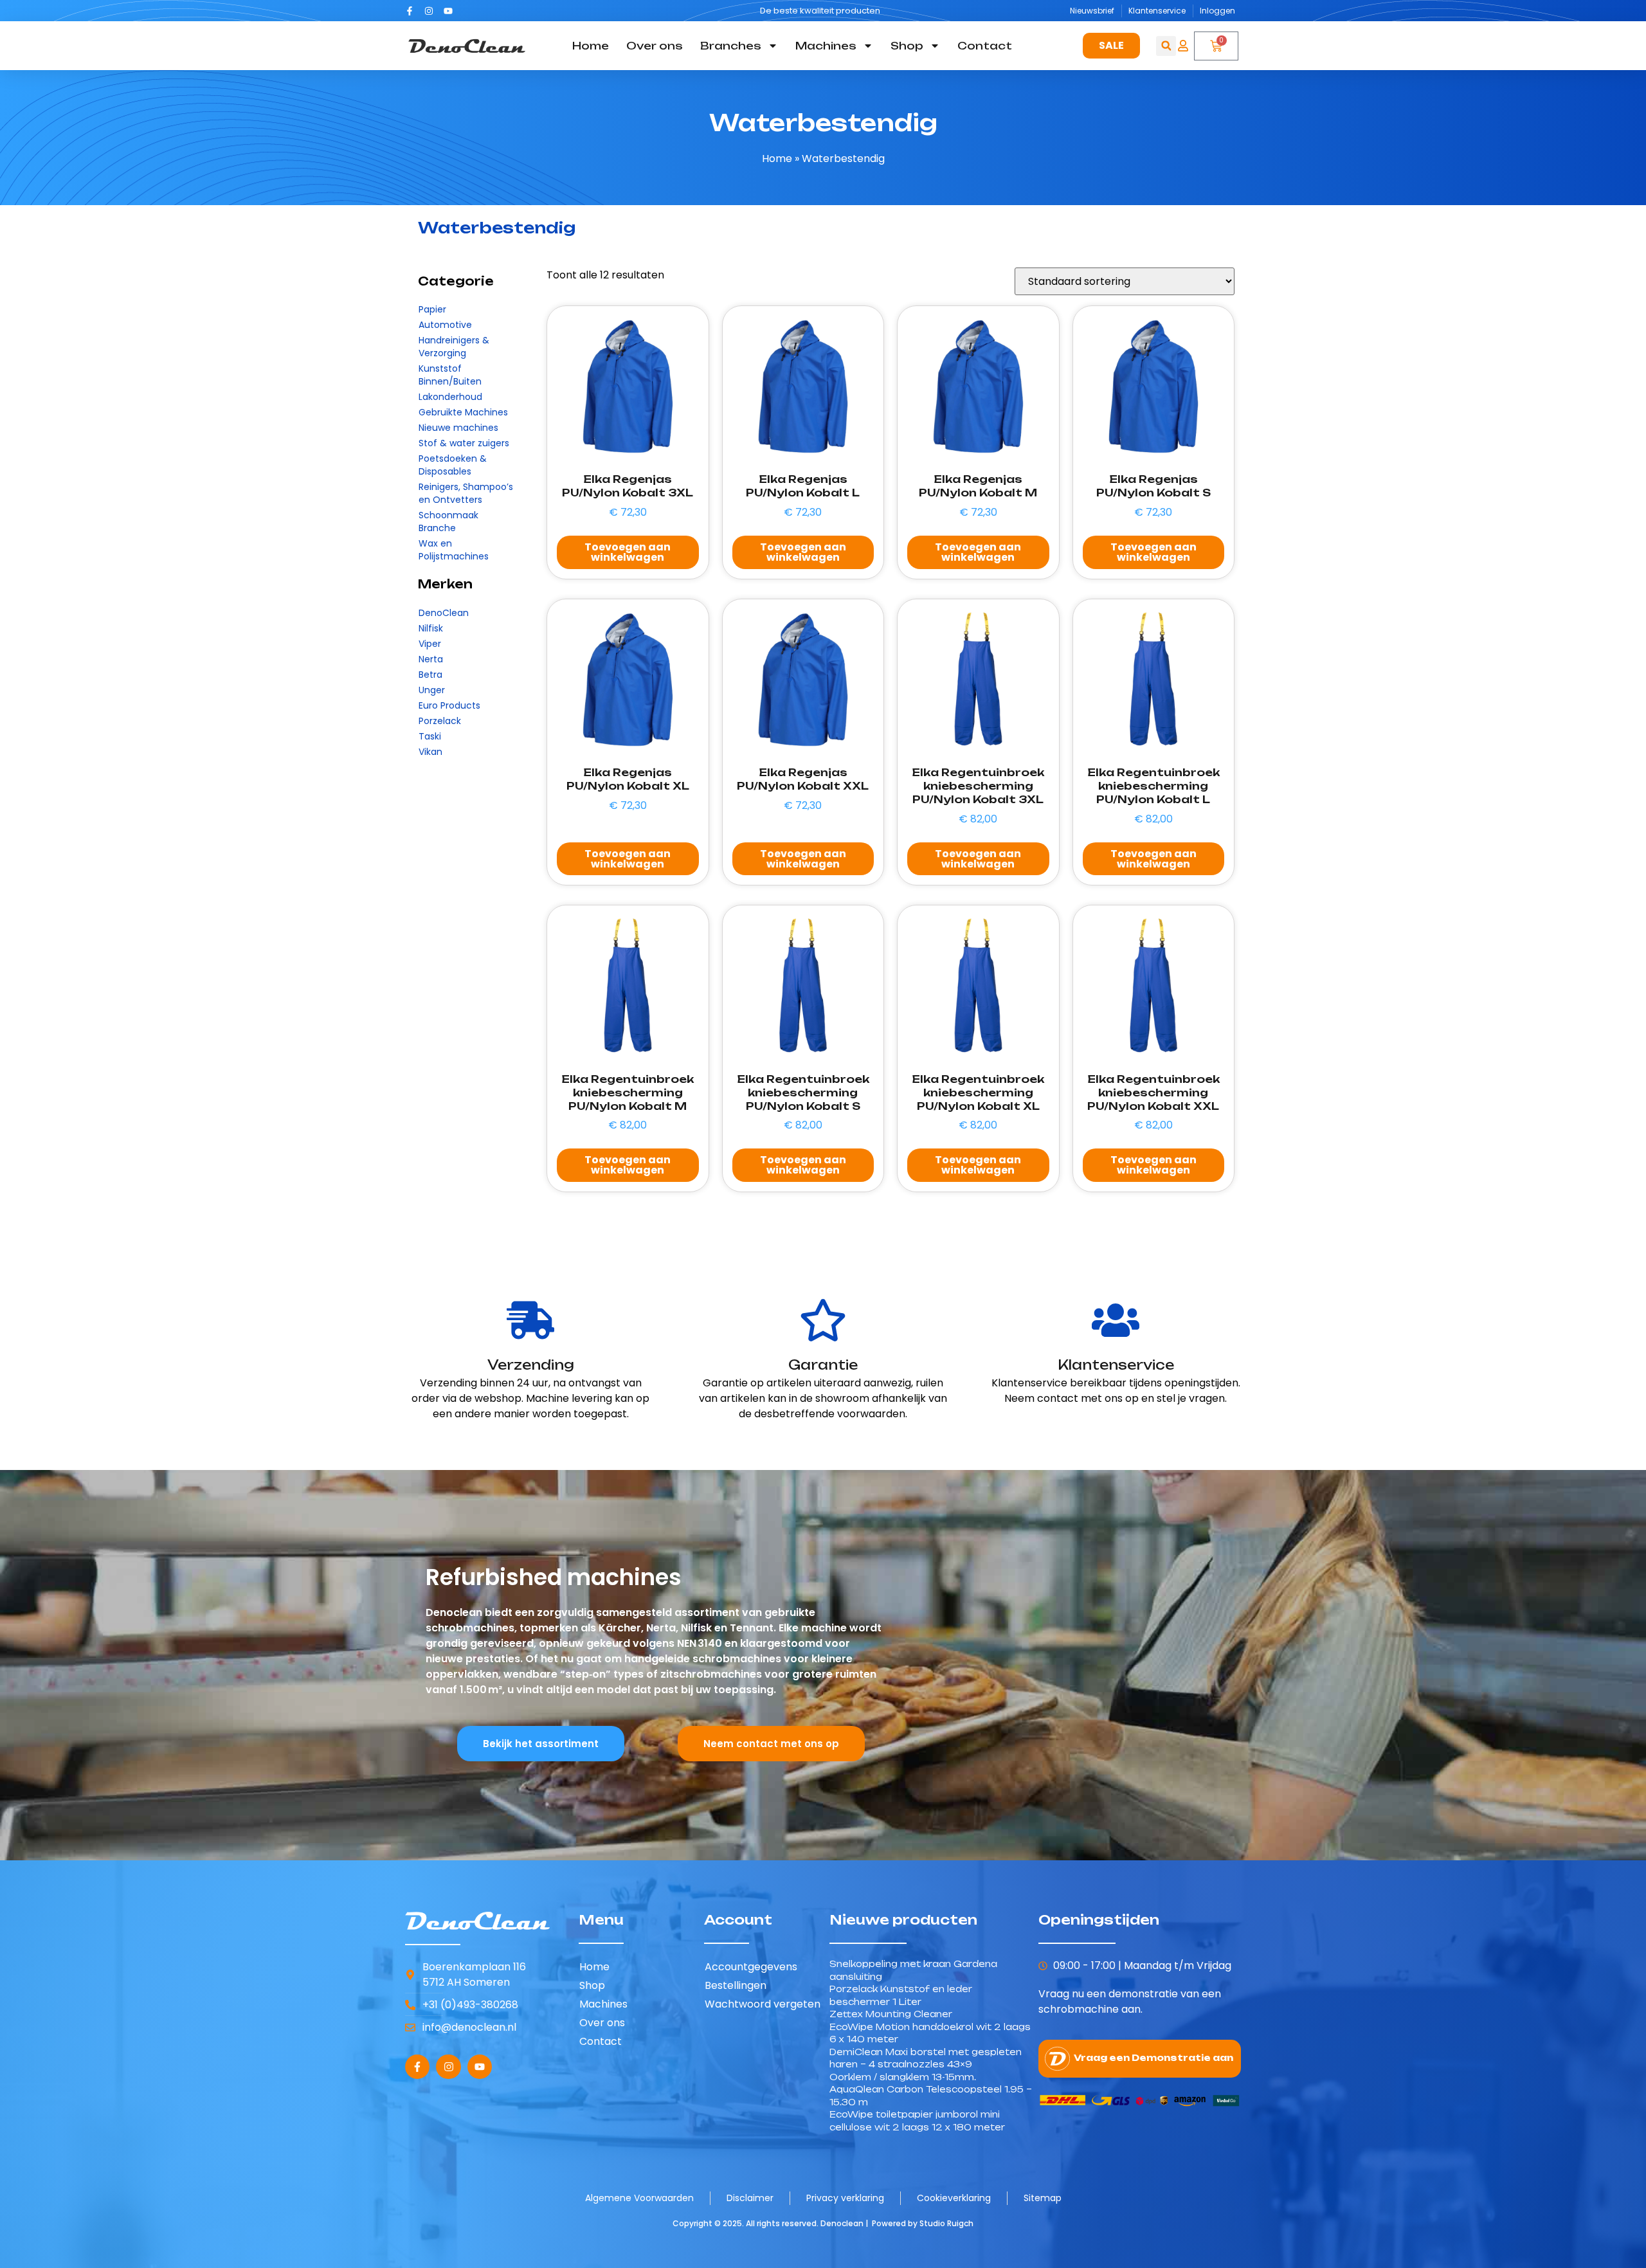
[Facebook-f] (410, 11)
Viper (430, 644)
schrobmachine (1079, 2009)
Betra (430, 675)
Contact (985, 46)
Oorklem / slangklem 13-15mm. (903, 2077)
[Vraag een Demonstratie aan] (1057, 2059)
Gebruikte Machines (463, 412)
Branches (731, 46)
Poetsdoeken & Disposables (453, 465)
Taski (430, 736)
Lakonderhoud (450, 397)
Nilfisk (431, 628)
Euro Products (449, 705)
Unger (432, 690)
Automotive (445, 325)
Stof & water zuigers (464, 443)
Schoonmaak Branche (448, 522)
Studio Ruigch (946, 2223)
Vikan (430, 752)
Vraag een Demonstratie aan (1153, 2058)
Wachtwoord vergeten (763, 2004)
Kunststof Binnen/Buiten (450, 375)
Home (591, 46)
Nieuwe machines (458, 428)
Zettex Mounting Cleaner (891, 2014)
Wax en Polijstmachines (454, 550)
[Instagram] (429, 11)
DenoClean (444, 613)
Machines (826, 46)
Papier (432, 309)
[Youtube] (448, 11)
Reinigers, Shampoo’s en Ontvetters (466, 493)
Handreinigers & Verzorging (454, 347)
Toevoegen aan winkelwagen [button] (628, 552)
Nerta (431, 659)
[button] (1166, 46)
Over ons (655, 46)
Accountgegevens (751, 1967)
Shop (907, 46)
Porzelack (440, 721)
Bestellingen (736, 1985)
